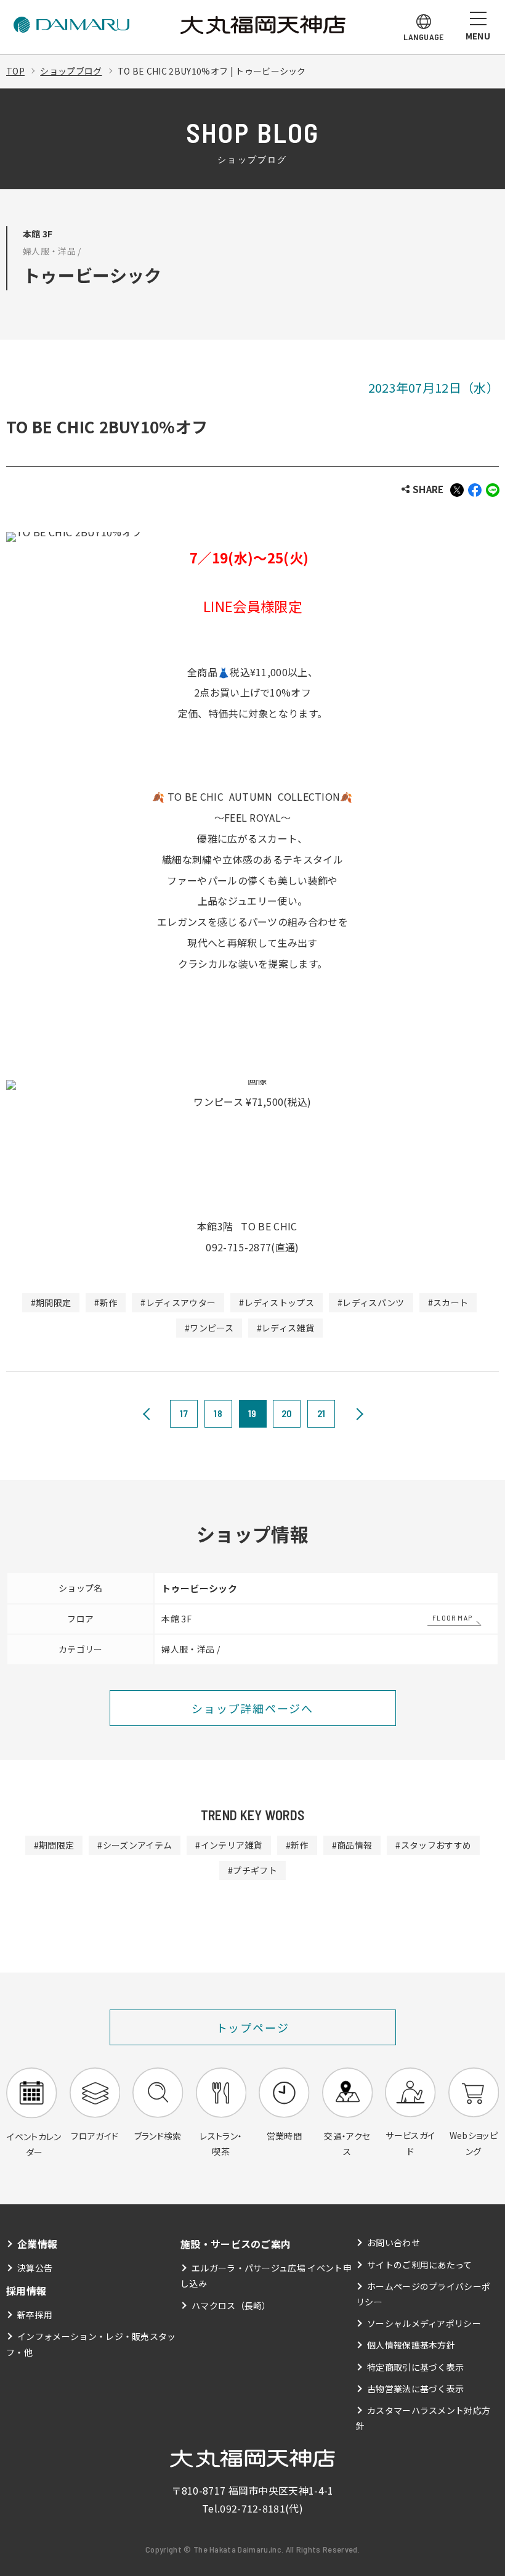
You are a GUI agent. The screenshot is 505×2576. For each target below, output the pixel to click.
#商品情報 (352, 1845)
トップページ (253, 2027)
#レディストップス (277, 1302)
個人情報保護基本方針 (411, 2345)
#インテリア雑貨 (229, 1845)
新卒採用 (35, 2315)
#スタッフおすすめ (433, 1845)
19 (252, 1413)
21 (321, 1413)
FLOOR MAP (452, 1617)
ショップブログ (71, 71)
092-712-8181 (252, 2508)
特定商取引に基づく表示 (416, 2367)
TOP (15, 71)
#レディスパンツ (371, 1302)
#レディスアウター (178, 1302)
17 (184, 1413)
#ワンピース (209, 1328)
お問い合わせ (394, 2243)
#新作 (106, 1302)
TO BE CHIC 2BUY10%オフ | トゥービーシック (212, 71)
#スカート (448, 1302)
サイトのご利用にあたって (420, 2265)
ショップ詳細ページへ (252, 1708)
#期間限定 (51, 1302)
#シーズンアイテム (135, 1845)
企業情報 (37, 2244)
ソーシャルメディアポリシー (424, 2323)
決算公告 (35, 2268)
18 (218, 1413)
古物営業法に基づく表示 (416, 2389)
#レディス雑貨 (285, 1328)
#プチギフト (252, 1870)
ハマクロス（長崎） (231, 2305)
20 (287, 1413)
